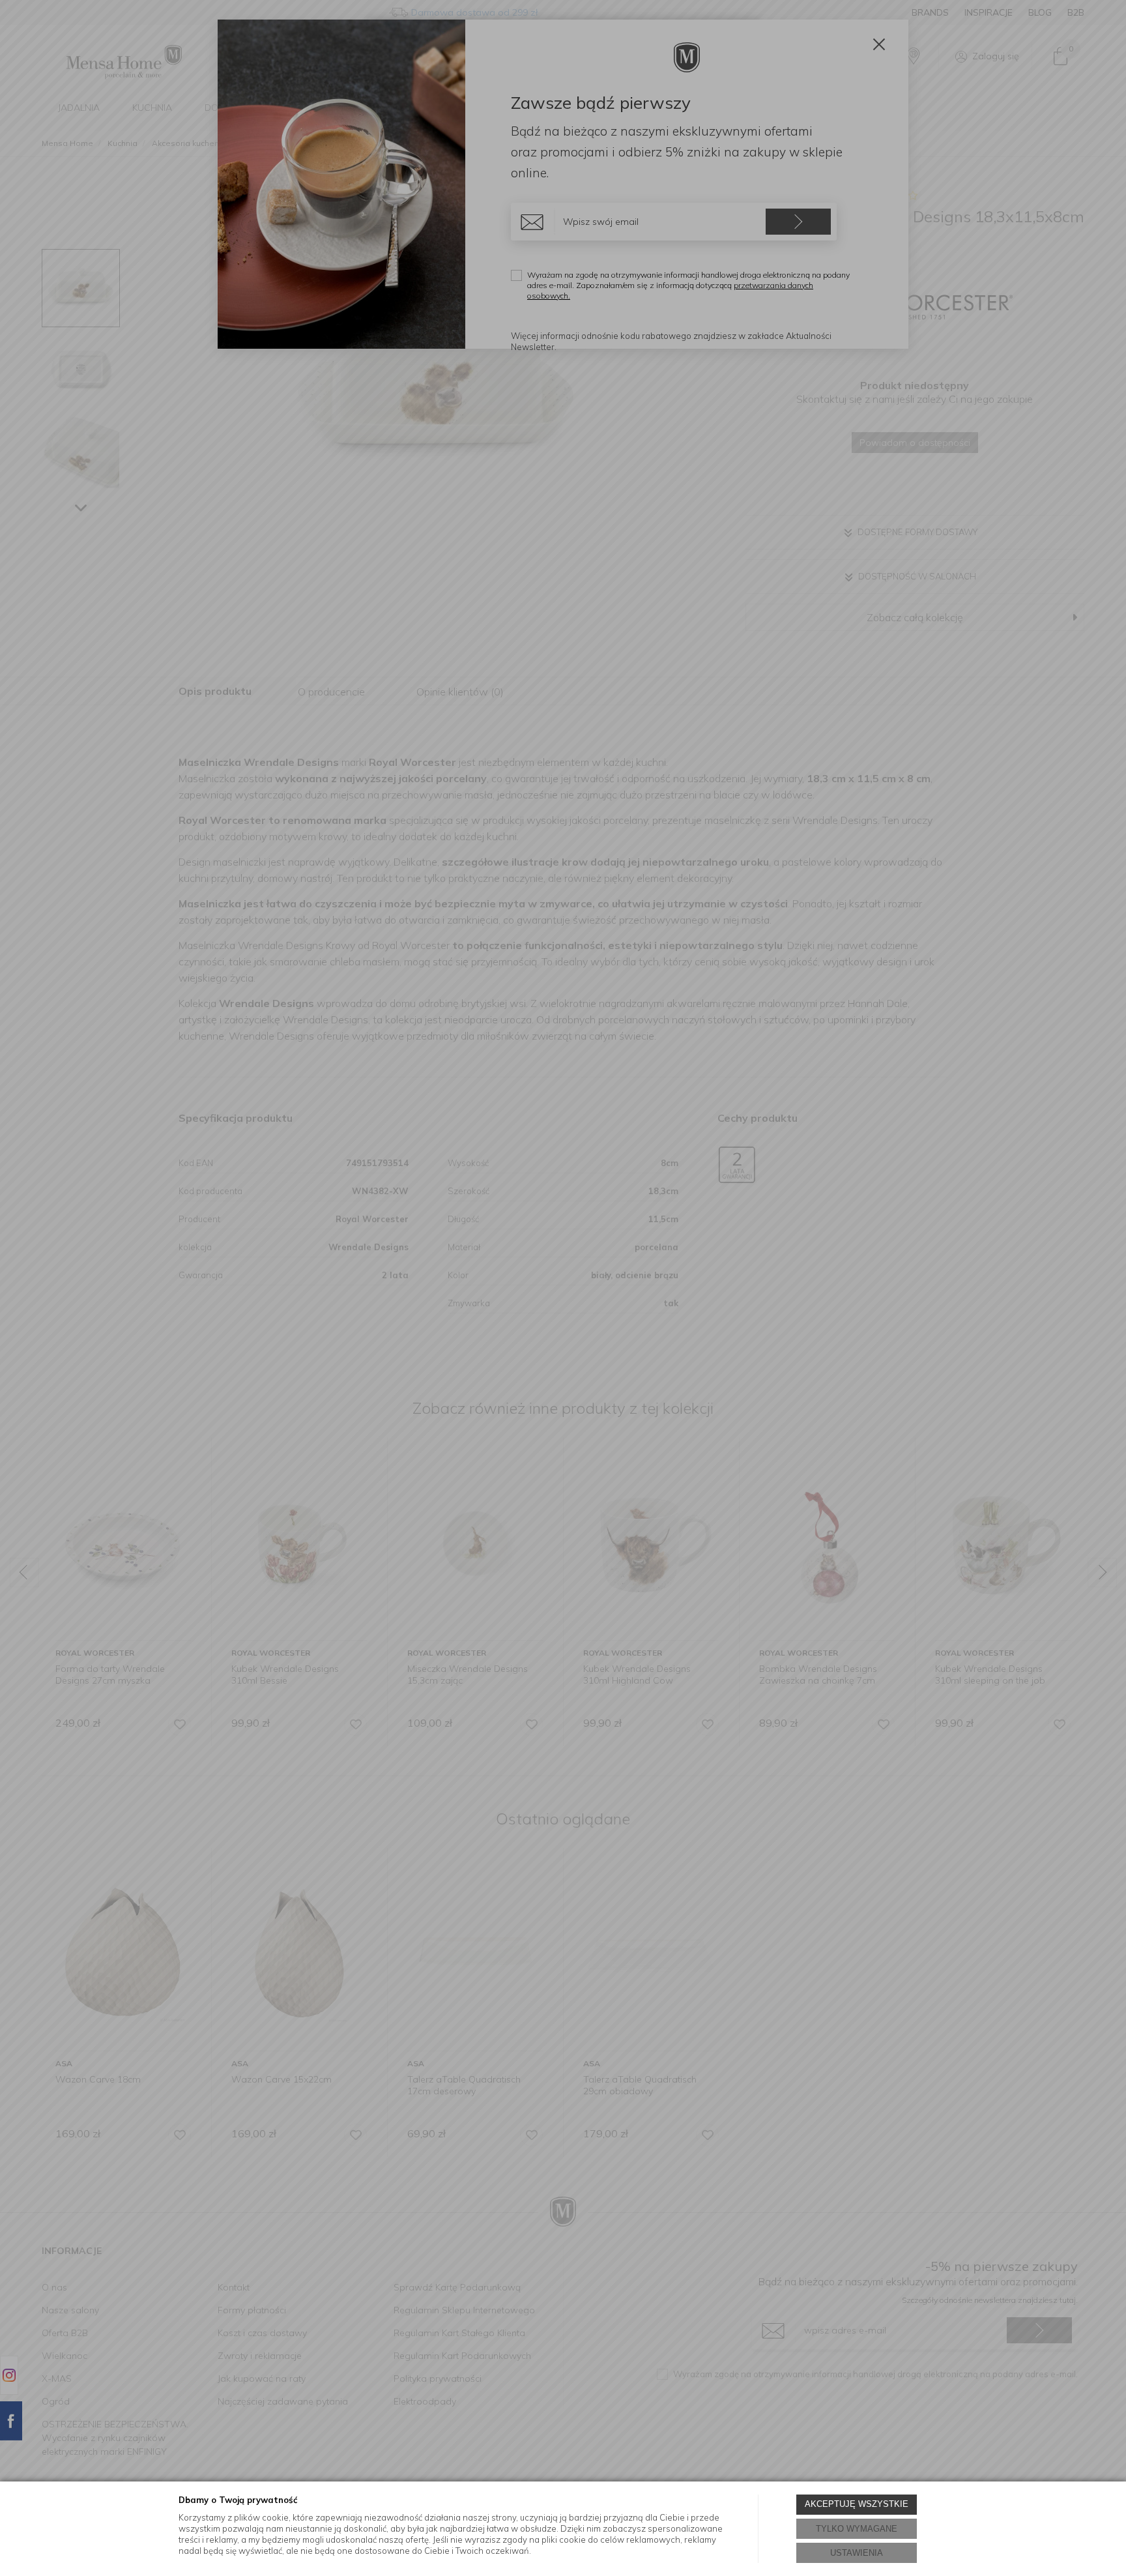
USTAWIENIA (857, 2553)
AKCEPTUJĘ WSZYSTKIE (857, 2504)
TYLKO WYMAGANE (857, 2529)
